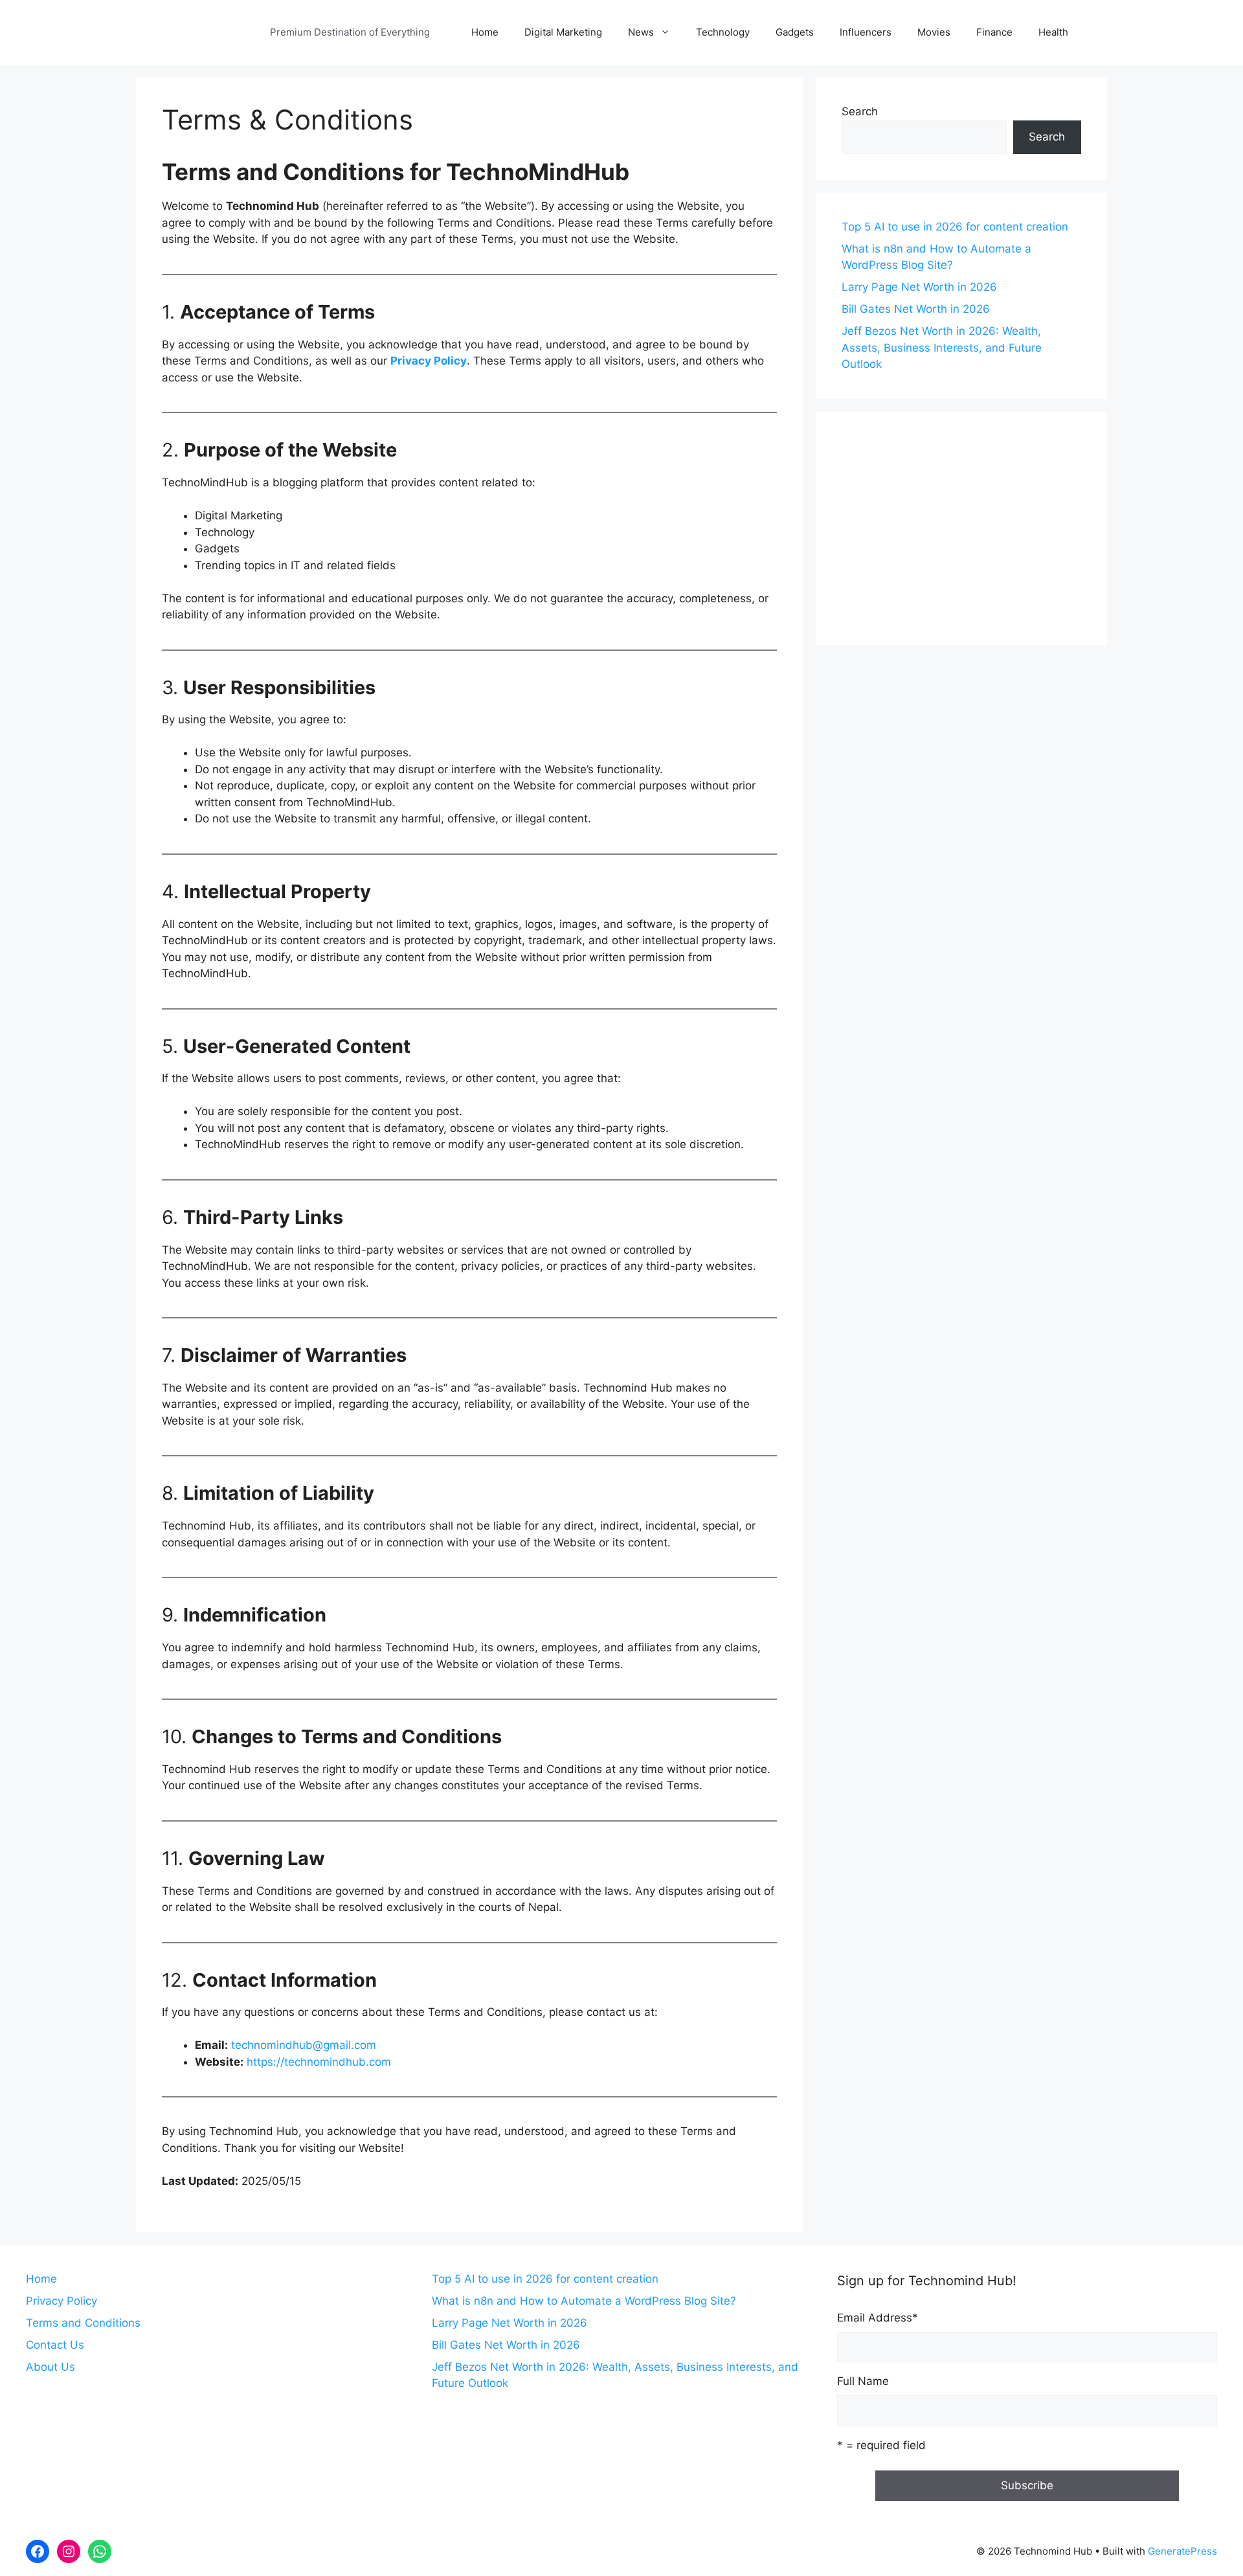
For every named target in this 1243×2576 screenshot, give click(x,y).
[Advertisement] (961, 528)
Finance (994, 32)
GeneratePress (1182, 2551)
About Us (50, 2367)
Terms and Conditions (83, 2323)
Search (860, 111)
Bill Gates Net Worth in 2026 (916, 309)
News (641, 32)
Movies (934, 32)
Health (1053, 32)
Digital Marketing (563, 32)
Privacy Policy (429, 361)
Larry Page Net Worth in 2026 (919, 287)
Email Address (878, 2318)
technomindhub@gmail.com (304, 2045)
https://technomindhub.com (319, 2062)
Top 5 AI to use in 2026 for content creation (955, 227)
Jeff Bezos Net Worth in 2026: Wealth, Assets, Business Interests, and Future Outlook (942, 347)
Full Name (863, 2381)
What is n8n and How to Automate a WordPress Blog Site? (584, 2301)
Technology (723, 32)
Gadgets (795, 32)
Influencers (866, 32)
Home (485, 32)
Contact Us (55, 2345)
